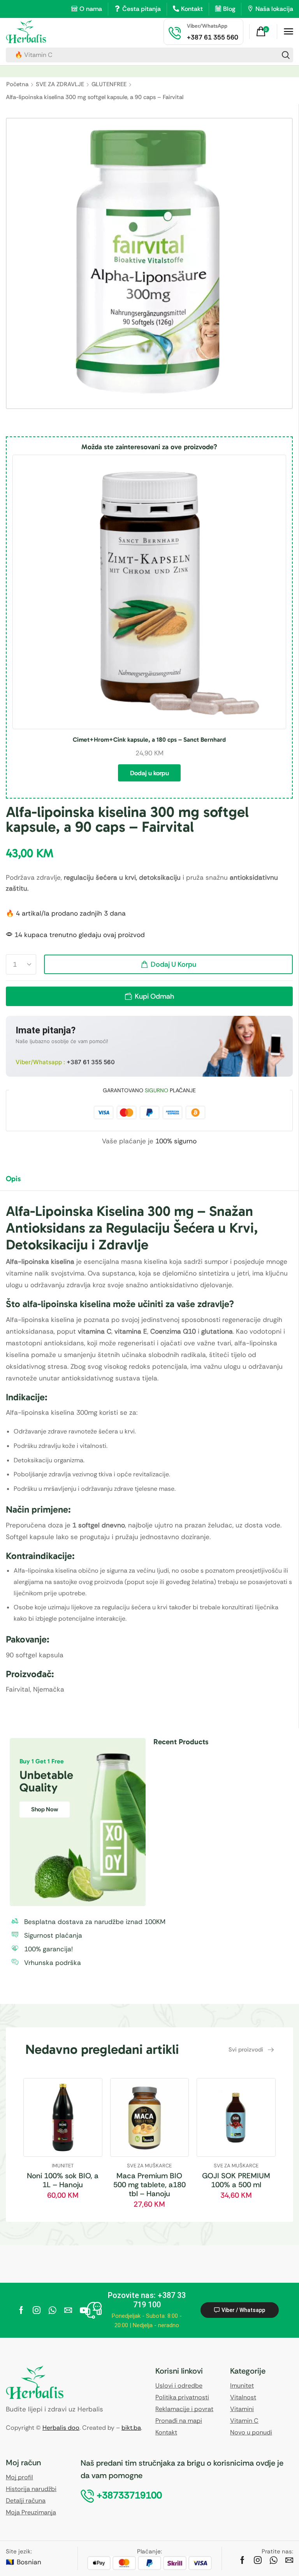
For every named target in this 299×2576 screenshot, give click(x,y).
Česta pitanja (142, 9)
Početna (17, 84)
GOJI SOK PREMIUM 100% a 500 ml (236, 2180)
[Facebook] (21, 2310)
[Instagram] (37, 2310)
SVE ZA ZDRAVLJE (60, 84)
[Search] (286, 55)
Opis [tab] (13, 1179)
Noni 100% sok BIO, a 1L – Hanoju (63, 2180)
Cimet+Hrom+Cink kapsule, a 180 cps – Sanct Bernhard (149, 740)
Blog (229, 9)
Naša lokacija (274, 9)
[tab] (19, 1182)
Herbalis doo (61, 2428)
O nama (91, 9)
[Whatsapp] (52, 2310)
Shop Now (45, 1809)
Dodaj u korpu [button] (149, 773)
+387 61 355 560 (91, 1062)
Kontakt (192, 9)
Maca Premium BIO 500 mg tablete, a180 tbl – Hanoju (149, 2185)
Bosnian (29, 2562)
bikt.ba (131, 2428)
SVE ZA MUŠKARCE (149, 2166)
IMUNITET (63, 2166)
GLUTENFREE (109, 84)
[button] (264, 32)
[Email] (68, 2310)
